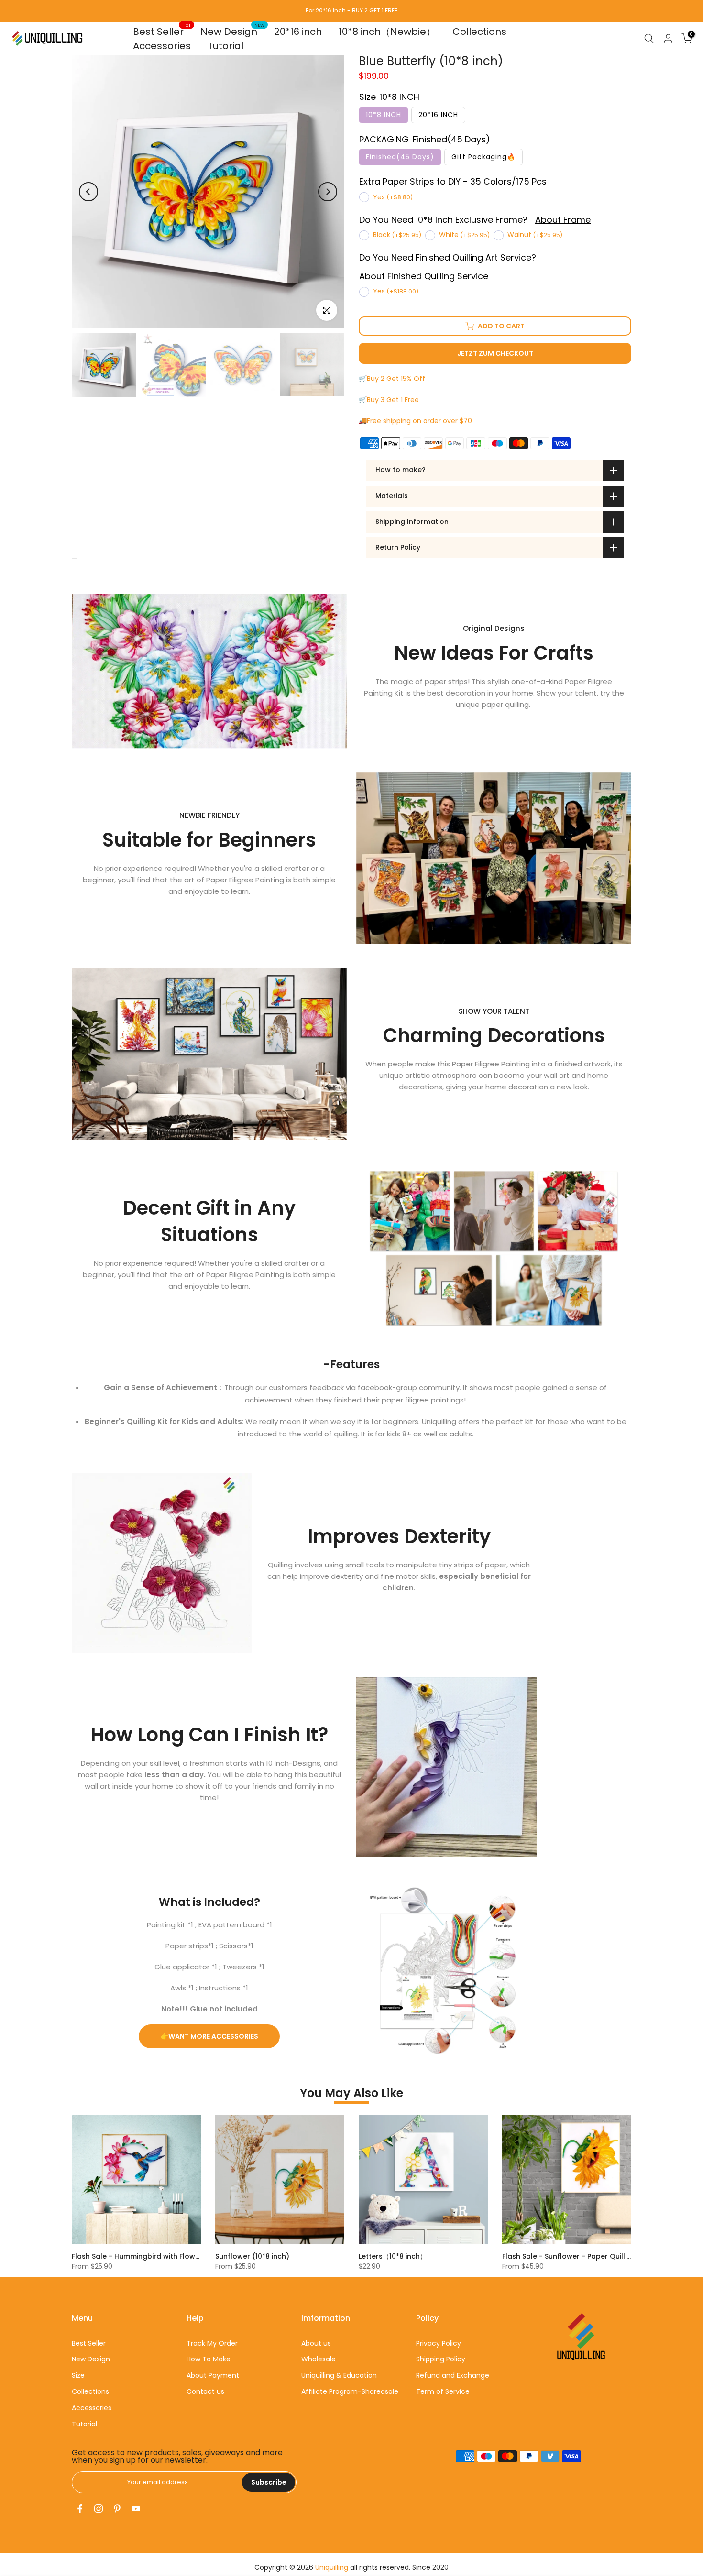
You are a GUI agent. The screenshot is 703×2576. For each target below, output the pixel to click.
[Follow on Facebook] (80, 2509)
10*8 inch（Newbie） (387, 32)
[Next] (328, 192)
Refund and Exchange (453, 2375)
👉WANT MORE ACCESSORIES (209, 2036)
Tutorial (225, 46)
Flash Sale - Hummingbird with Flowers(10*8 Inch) (158, 2256)
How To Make (209, 2359)
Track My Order (212, 2343)
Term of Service (443, 2391)
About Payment (213, 2375)
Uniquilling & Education (339, 2375)
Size (78, 2375)
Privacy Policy (439, 2343)
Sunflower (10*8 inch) (252, 2256)
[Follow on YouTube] (136, 2509)
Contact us (205, 2391)
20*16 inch (298, 32)
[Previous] (88, 192)
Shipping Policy (441, 2359)
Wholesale (319, 2359)
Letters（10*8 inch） (393, 2256)
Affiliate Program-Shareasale (350, 2391)
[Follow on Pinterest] (117, 2509)
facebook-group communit (407, 1387)
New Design (233, 31)
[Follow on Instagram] (99, 2509)
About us (316, 2343)
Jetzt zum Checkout (495, 353)
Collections (479, 32)
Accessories (162, 46)
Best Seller (162, 31)
